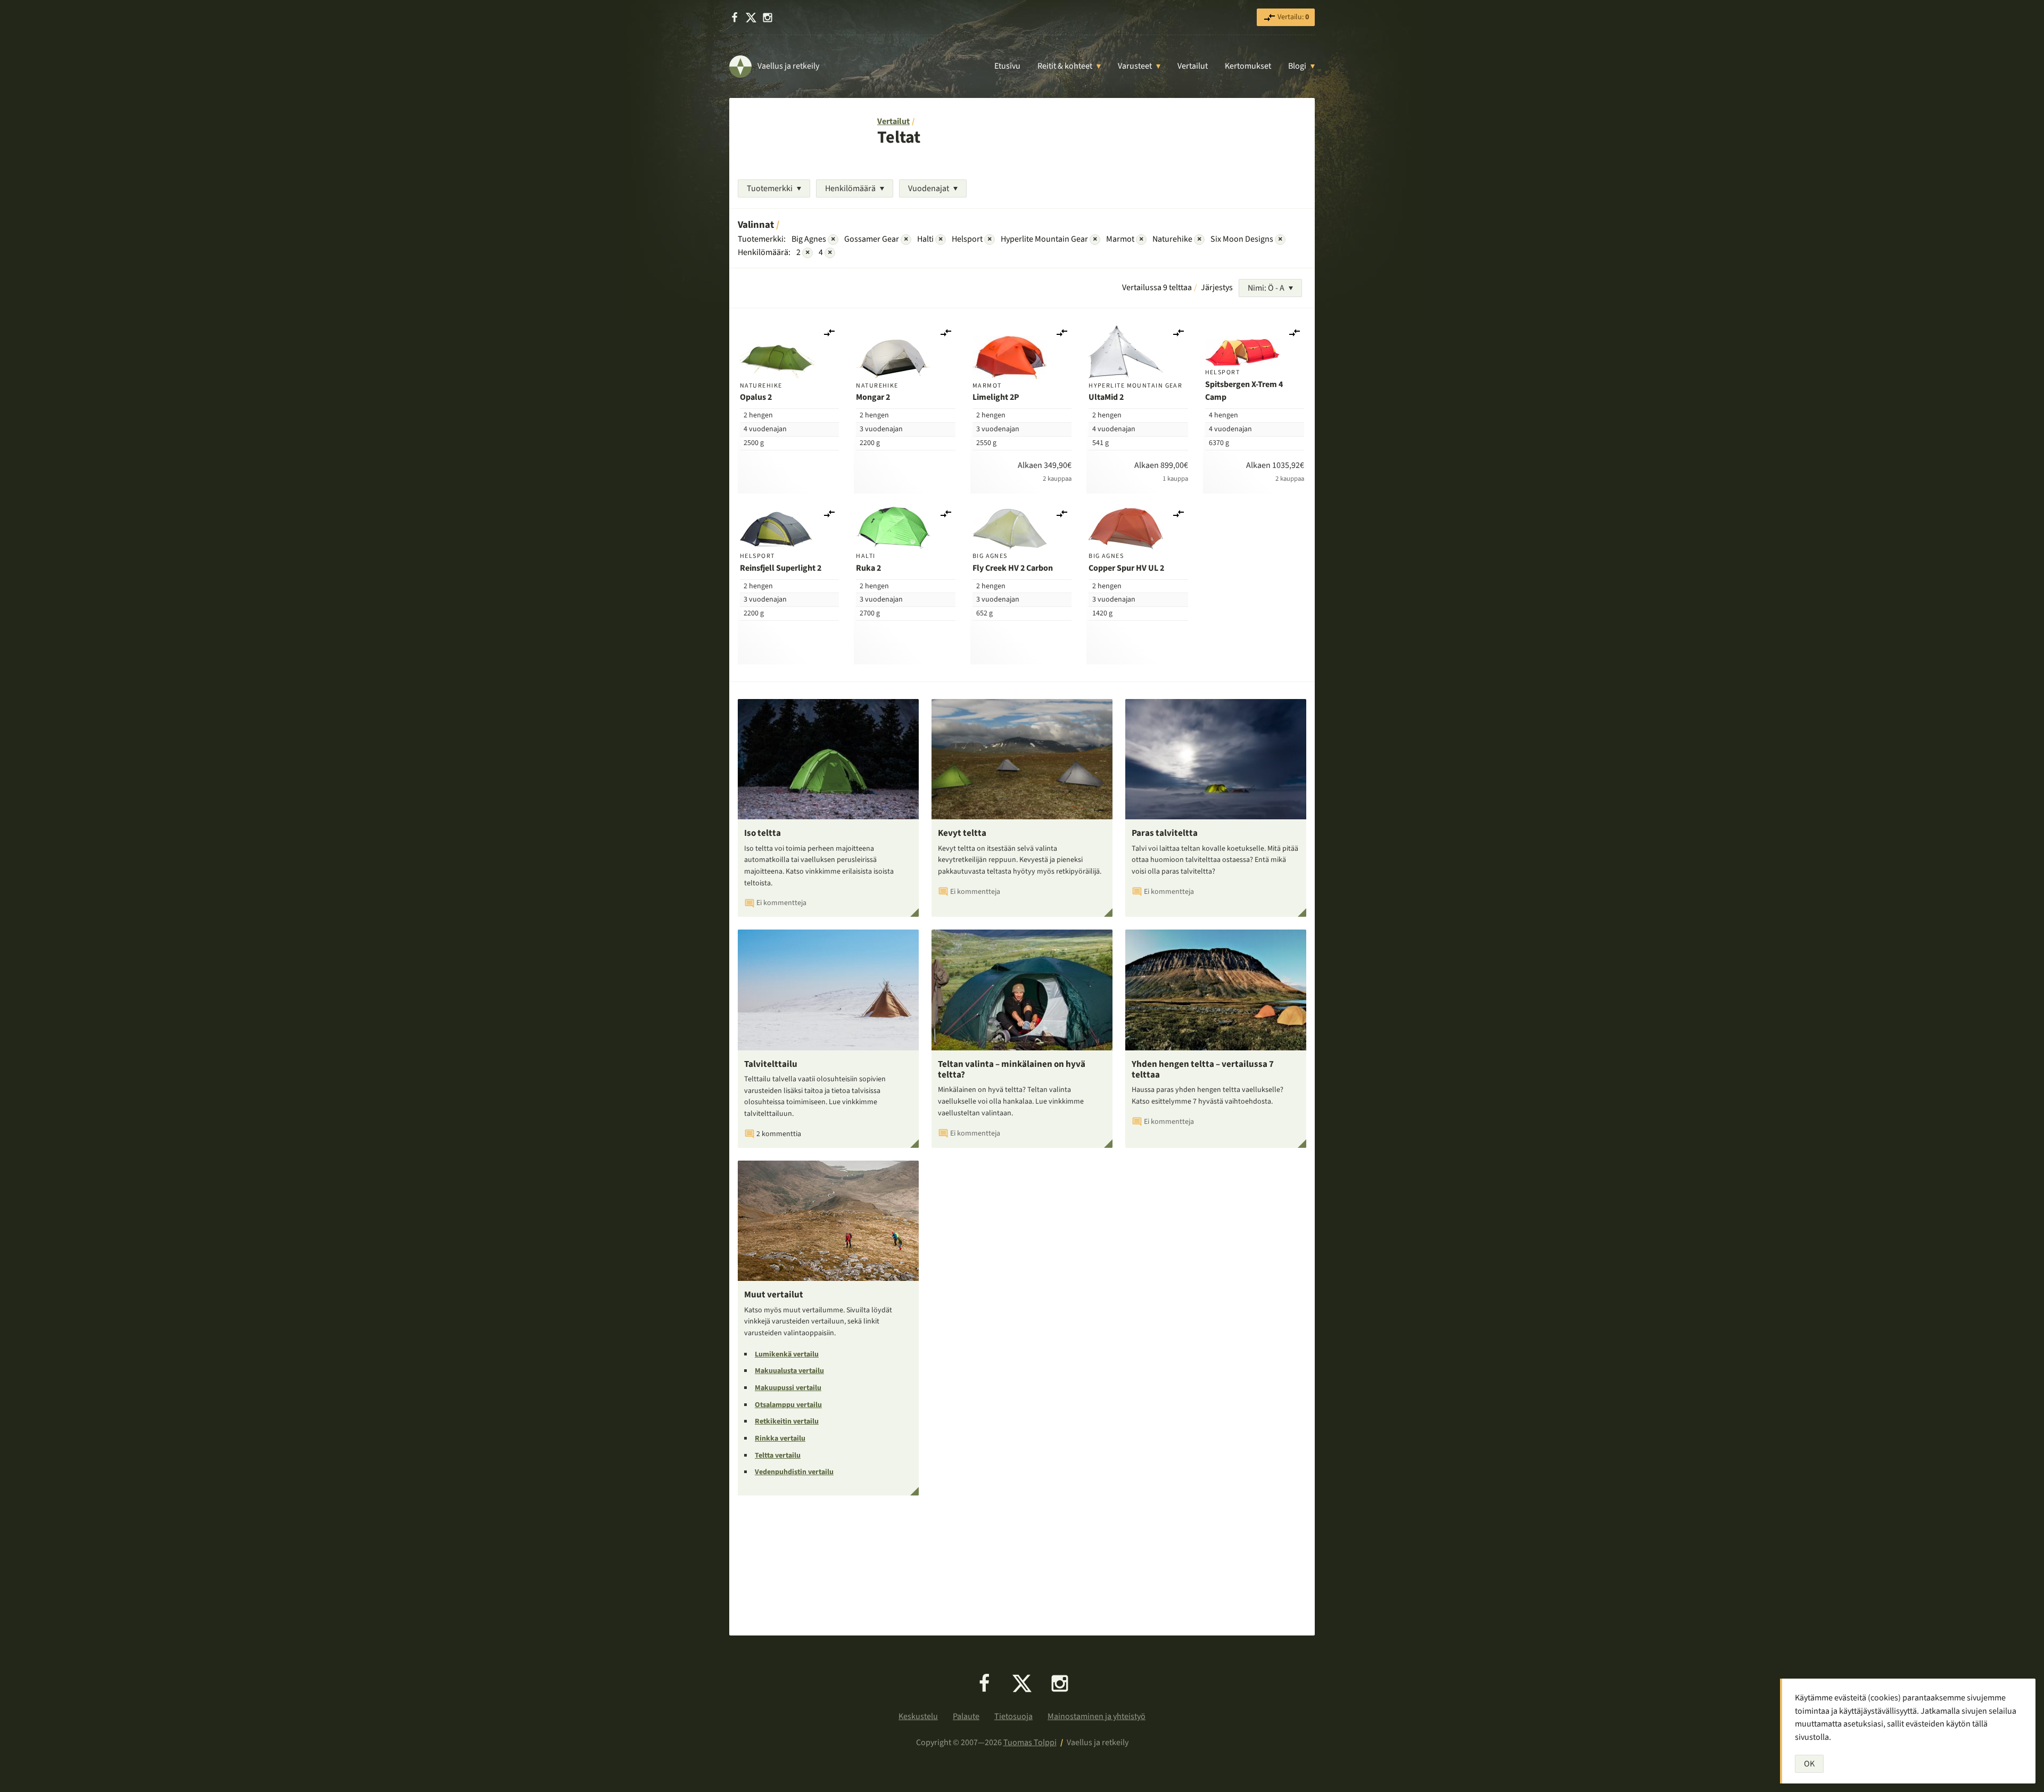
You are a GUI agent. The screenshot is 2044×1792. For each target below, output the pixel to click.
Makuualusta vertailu (789, 1371)
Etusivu (1007, 66)
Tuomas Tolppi (1030, 1742)
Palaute (966, 1716)
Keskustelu (918, 1716)
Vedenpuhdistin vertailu (794, 1472)
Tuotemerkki (770, 188)
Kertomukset (1248, 66)
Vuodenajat (929, 188)
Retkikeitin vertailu (787, 1421)
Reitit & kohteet (1065, 66)
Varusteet (1135, 66)
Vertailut (1193, 66)
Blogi (1297, 66)
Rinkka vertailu (780, 1438)
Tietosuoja (1013, 1716)
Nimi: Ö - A (1266, 288)
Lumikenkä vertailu (787, 1354)
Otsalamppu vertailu (788, 1405)
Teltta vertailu (778, 1456)
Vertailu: (1292, 17)
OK (1809, 1764)
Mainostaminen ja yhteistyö (1097, 1716)
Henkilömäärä (850, 188)
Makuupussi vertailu (788, 1388)
